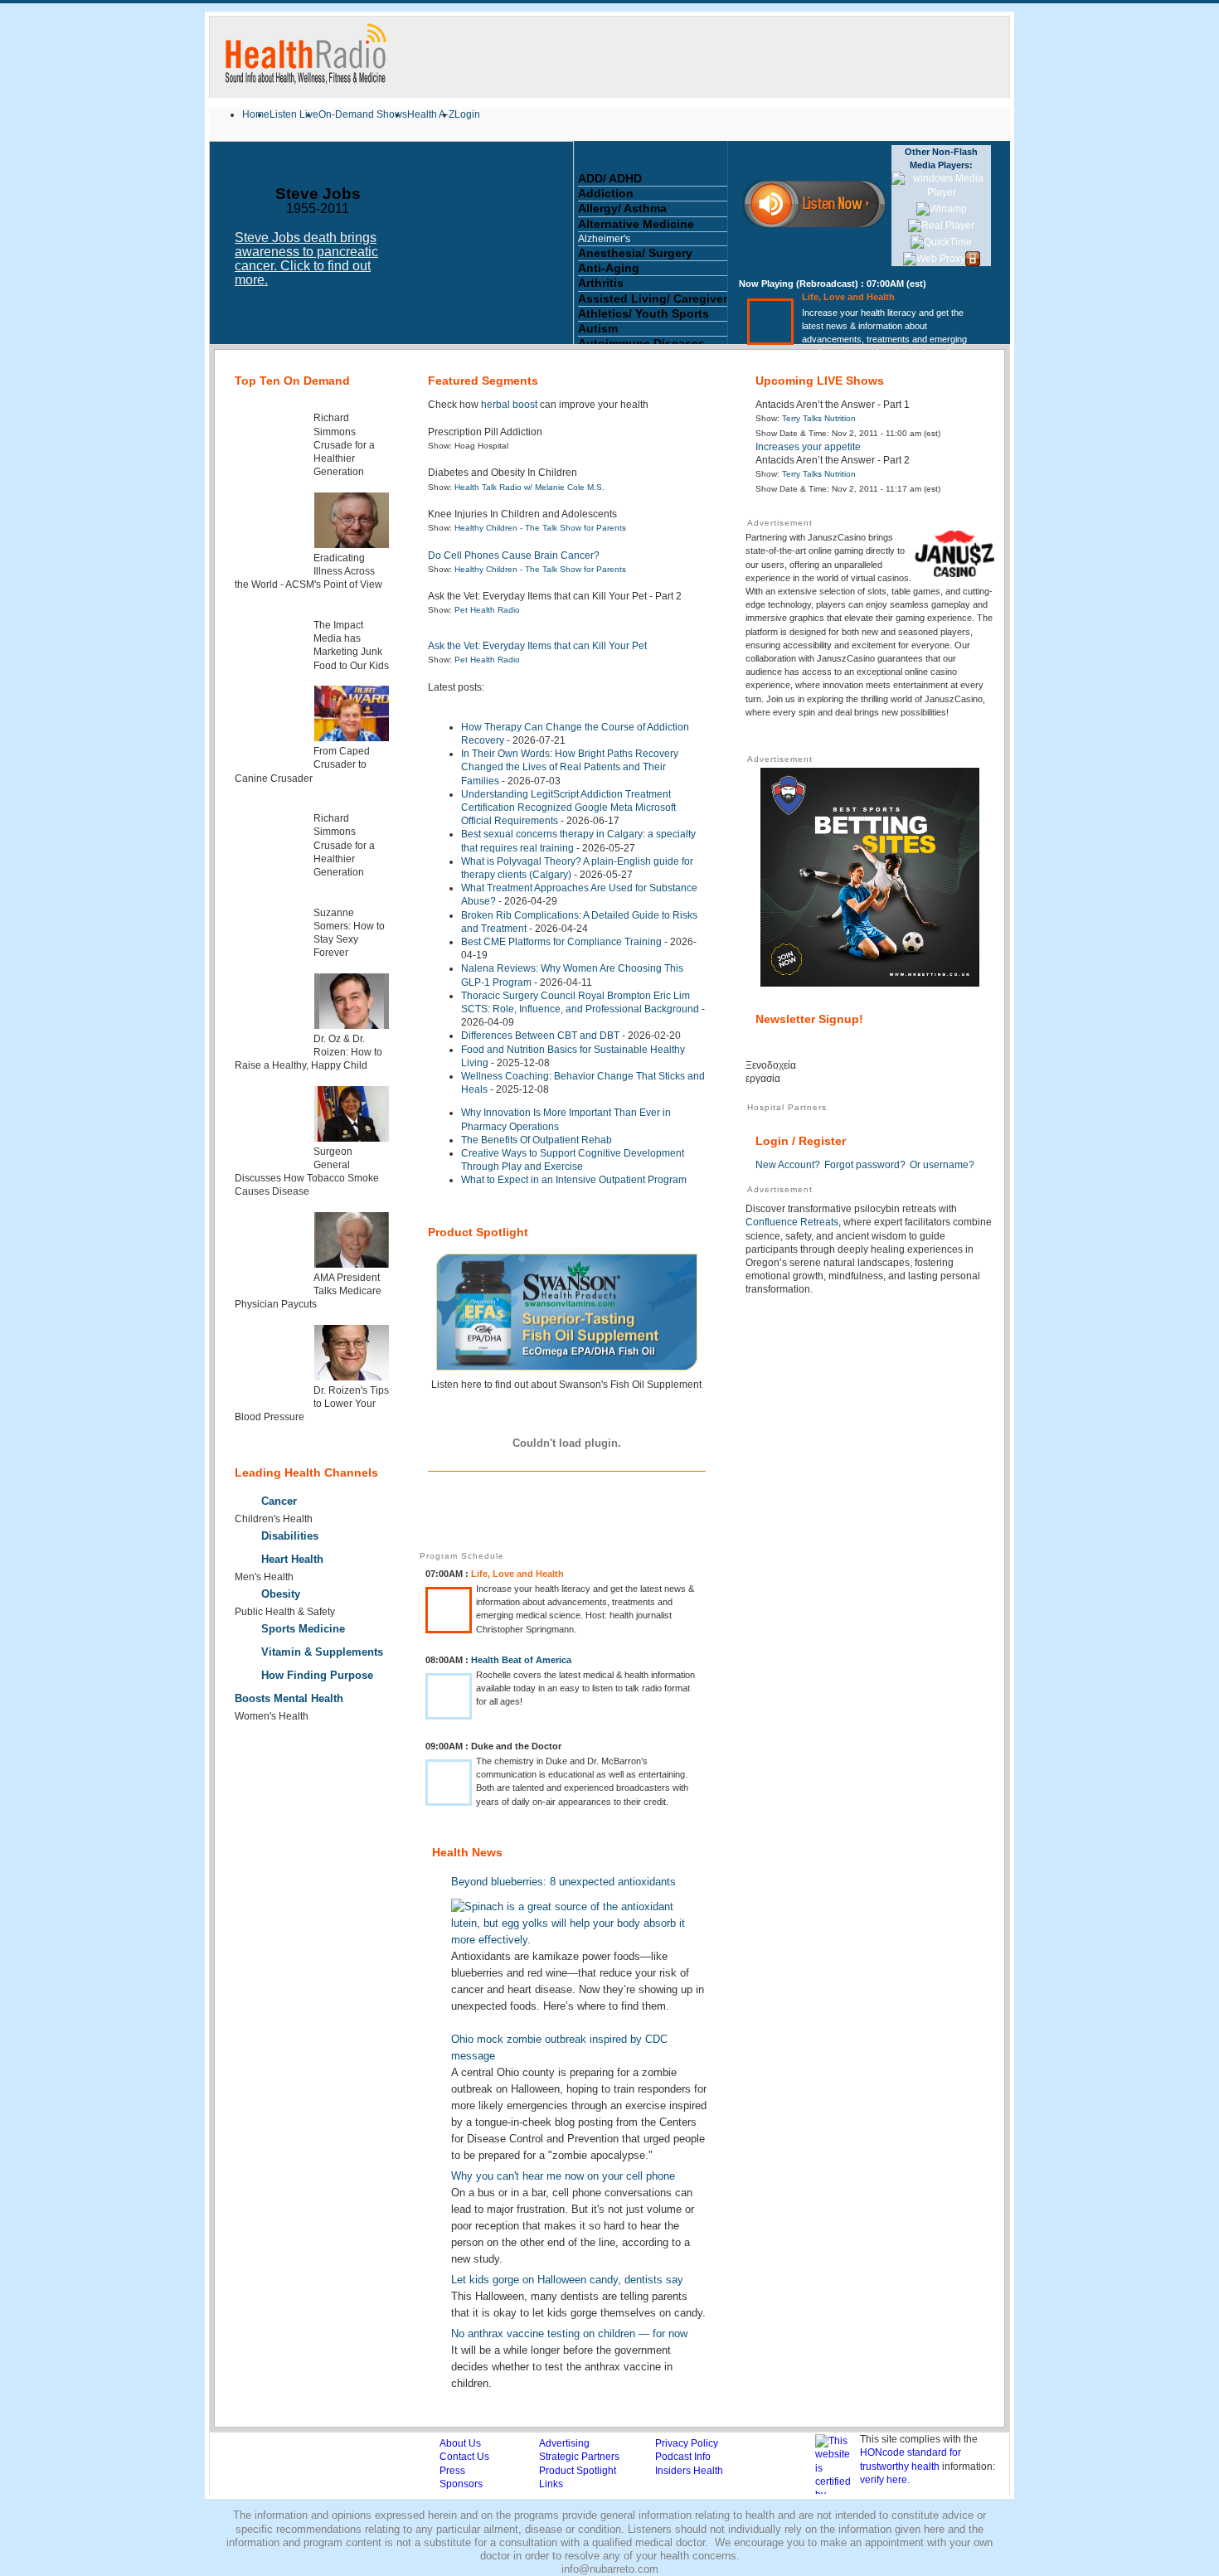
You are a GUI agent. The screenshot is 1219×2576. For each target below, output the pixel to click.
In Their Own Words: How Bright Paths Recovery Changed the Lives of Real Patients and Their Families (570, 767)
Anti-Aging (609, 268)
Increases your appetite (808, 447)
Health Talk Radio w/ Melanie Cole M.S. (529, 487)
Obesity (281, 1594)
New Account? (788, 1165)
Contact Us (464, 2457)
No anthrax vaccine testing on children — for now (569, 2333)
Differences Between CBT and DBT (540, 1036)
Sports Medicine (303, 1629)
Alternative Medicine (636, 224)
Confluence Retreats (792, 1222)
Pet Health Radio (487, 610)
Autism (598, 328)
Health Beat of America (521, 1660)
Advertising (564, 2443)
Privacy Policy (687, 2443)
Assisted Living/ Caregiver (653, 298)
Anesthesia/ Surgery (635, 253)
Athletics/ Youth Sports (643, 313)
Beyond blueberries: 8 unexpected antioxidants (563, 1882)
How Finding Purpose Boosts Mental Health (304, 1687)
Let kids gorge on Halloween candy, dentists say (567, 2280)
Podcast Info (683, 2457)
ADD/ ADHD (610, 178)
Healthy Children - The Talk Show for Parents (540, 528)
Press (452, 2471)
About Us (460, 2443)
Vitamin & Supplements (322, 1652)
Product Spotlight (578, 2471)
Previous (218, 249)
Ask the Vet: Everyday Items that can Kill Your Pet (537, 646)
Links (551, 2484)
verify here (884, 2480)
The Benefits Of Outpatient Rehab (537, 1140)
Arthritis (601, 283)
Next (565, 249)
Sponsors (461, 2484)
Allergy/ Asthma (622, 208)
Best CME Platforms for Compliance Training (561, 942)
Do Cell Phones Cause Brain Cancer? (514, 555)
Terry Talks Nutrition (819, 418)
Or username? (942, 1165)
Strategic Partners (579, 2457)
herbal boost (509, 405)
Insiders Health (689, 2471)
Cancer (279, 1501)
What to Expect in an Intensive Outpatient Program (574, 1180)
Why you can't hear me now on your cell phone (563, 2176)
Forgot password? (865, 1165)
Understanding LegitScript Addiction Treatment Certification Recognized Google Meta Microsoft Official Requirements (568, 808)
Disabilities (290, 1536)
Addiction (606, 193)
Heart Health (292, 1559)
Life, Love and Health (848, 297)
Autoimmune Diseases (641, 343)
